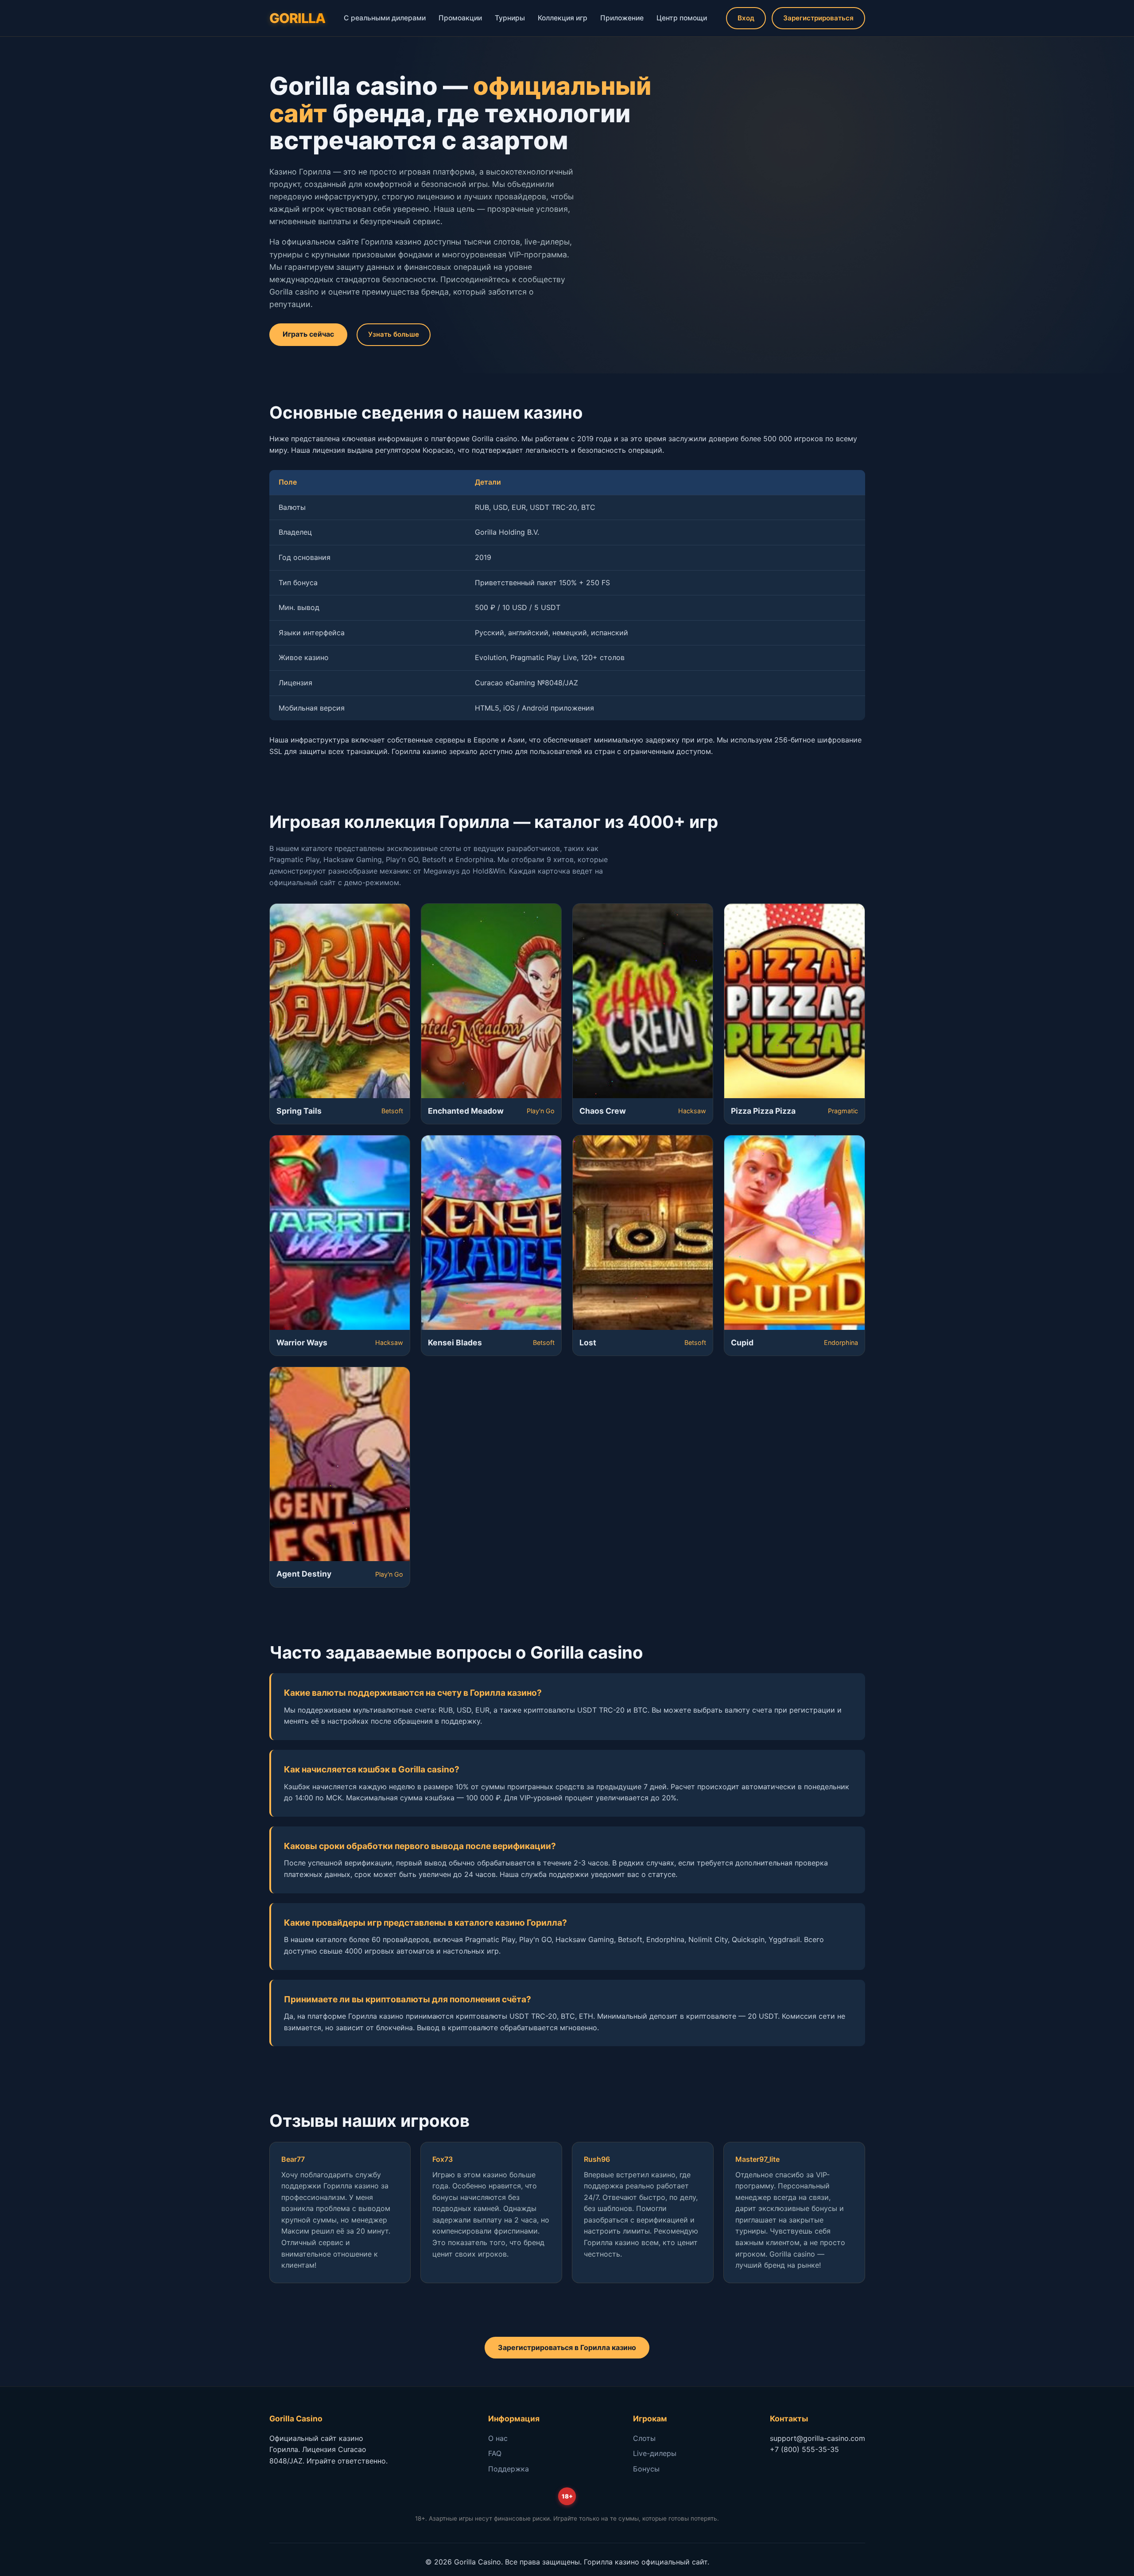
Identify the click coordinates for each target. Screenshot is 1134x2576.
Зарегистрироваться (818, 18)
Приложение (622, 18)
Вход (746, 18)
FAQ (495, 2453)
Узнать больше (394, 334)
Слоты (644, 2438)
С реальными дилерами (385, 18)
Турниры (510, 18)
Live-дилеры (655, 2453)
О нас (498, 2438)
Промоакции (460, 18)
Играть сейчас (308, 334)
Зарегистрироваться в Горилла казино (567, 2347)
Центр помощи (682, 18)
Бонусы (646, 2469)
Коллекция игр (563, 18)
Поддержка (509, 2469)
